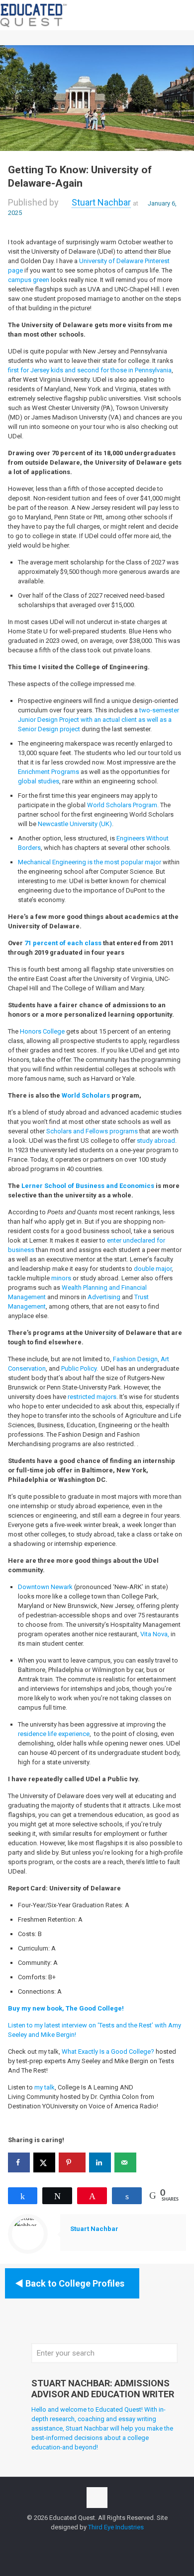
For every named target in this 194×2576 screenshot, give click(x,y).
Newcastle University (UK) (75, 824)
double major (153, 1269)
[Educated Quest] (34, 15)
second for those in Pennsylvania (124, 370)
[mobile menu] (181, 15)
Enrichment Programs (49, 772)
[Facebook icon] (87, 2541)
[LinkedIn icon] (108, 2541)
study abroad (156, 1141)
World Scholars (86, 1095)
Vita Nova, (155, 1634)
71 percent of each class (63, 943)
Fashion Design (135, 1359)
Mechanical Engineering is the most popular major (90, 862)
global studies (39, 781)
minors (61, 1278)
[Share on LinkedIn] (100, 2162)
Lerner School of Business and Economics (88, 1186)
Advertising (104, 1297)
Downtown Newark (45, 1587)
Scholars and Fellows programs (92, 1131)
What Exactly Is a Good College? (108, 2052)
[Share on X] (44, 2162)
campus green (29, 280)
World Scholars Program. (124, 805)
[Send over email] (125, 2162)
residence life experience (54, 1734)
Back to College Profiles (75, 2283)
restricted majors (92, 1397)
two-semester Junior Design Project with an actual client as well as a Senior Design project (98, 720)
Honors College (42, 1031)
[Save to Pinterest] (72, 2162)
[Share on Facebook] (19, 2162)
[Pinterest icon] (118, 2541)
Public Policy (79, 1368)
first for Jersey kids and (42, 370)
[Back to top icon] (97, 2498)
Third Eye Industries (116, 2527)
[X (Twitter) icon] (97, 2541)
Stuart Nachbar (101, 202)
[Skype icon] (76, 2541)
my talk (45, 2087)
